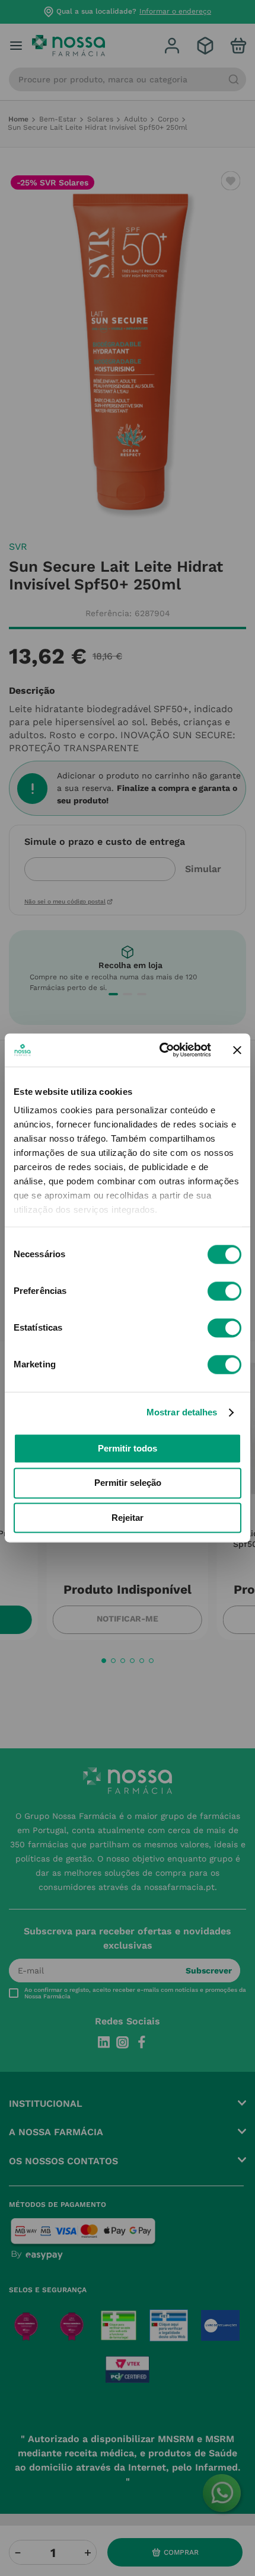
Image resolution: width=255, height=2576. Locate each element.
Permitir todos (128, 1448)
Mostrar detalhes (182, 1412)
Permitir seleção (128, 1483)
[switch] (224, 1291)
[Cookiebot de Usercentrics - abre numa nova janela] (160, 1050)
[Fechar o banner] (237, 1050)
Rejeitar (128, 1518)
